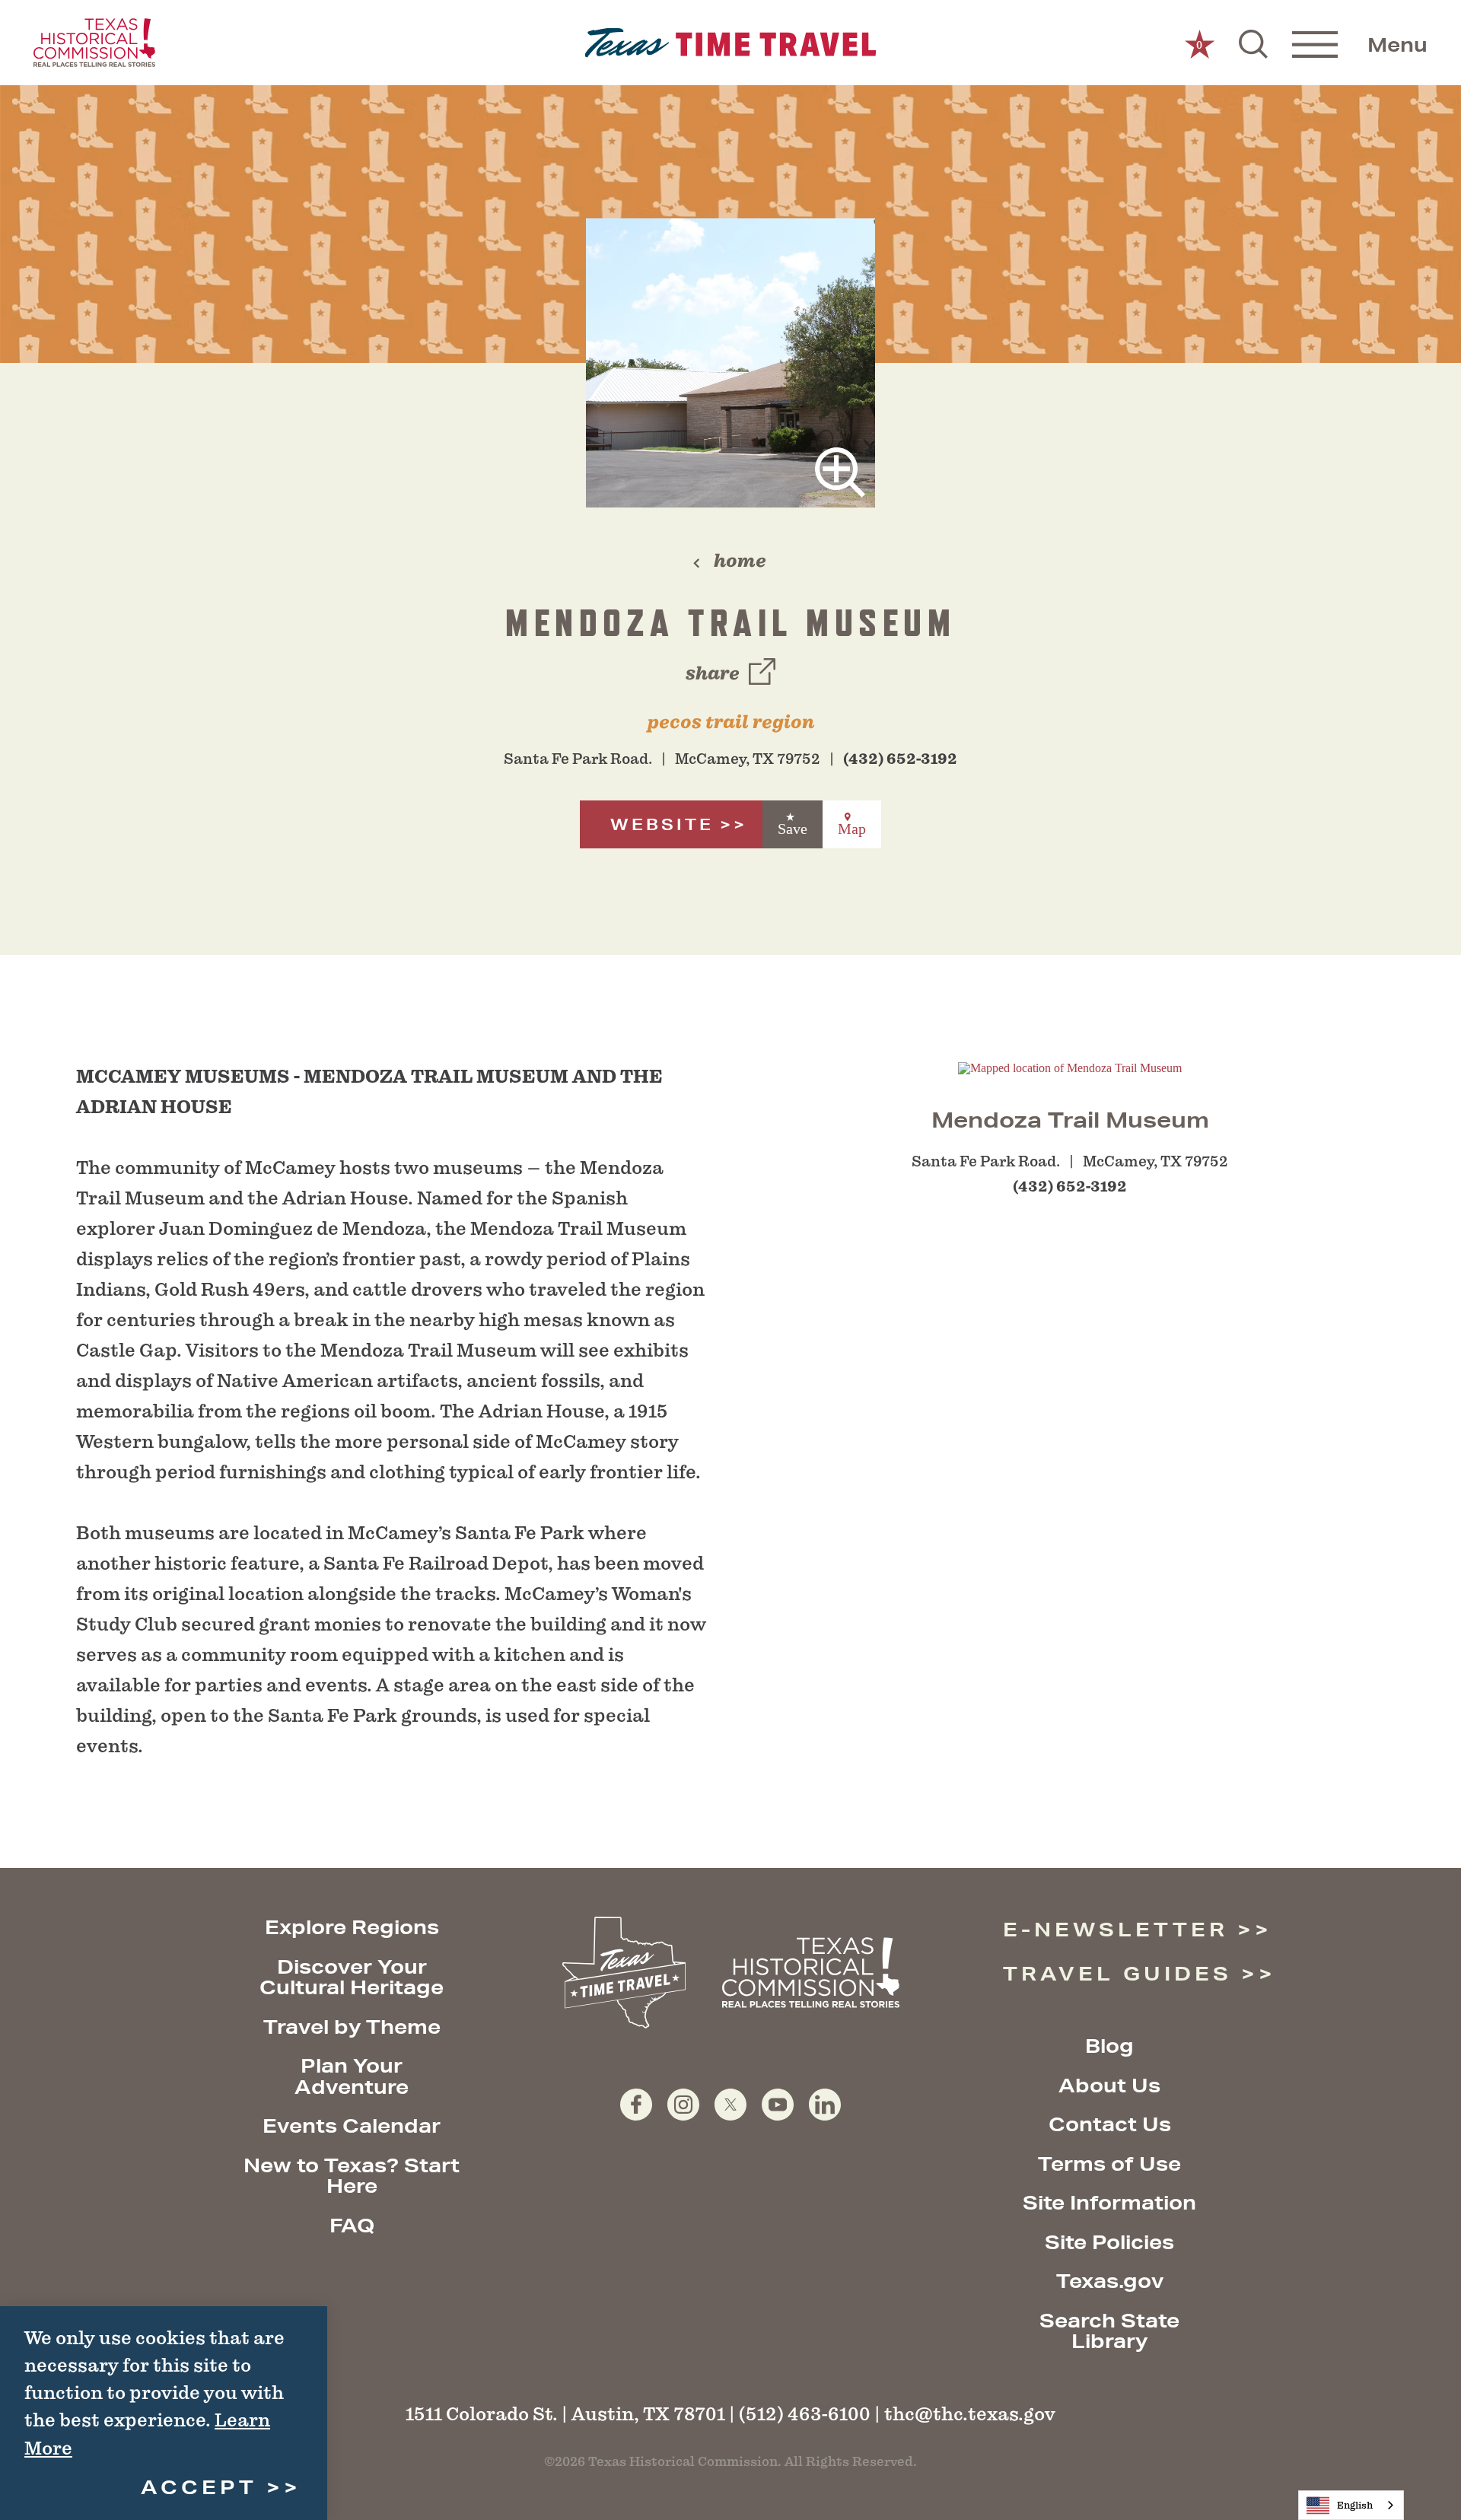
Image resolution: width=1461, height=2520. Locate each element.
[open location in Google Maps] (1070, 1067)
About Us (1109, 2085)
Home (740, 561)
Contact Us (1110, 2124)
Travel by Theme (352, 2027)
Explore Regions (352, 1927)
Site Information (1109, 2202)
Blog (1109, 2046)
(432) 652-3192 (900, 759)
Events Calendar (352, 2125)
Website (662, 824)
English (1355, 2505)
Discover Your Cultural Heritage (352, 1977)
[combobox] (1351, 2505)
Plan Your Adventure (352, 2076)
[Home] (731, 43)
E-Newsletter (1116, 1929)
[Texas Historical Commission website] (94, 43)
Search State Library (1109, 2331)
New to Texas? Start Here (352, 2176)
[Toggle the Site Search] (1253, 43)
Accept (199, 2487)
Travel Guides (1117, 1973)
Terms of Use (1109, 2164)
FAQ (352, 2225)
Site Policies (1109, 2242)
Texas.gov (1110, 2281)
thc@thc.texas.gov (970, 2414)
